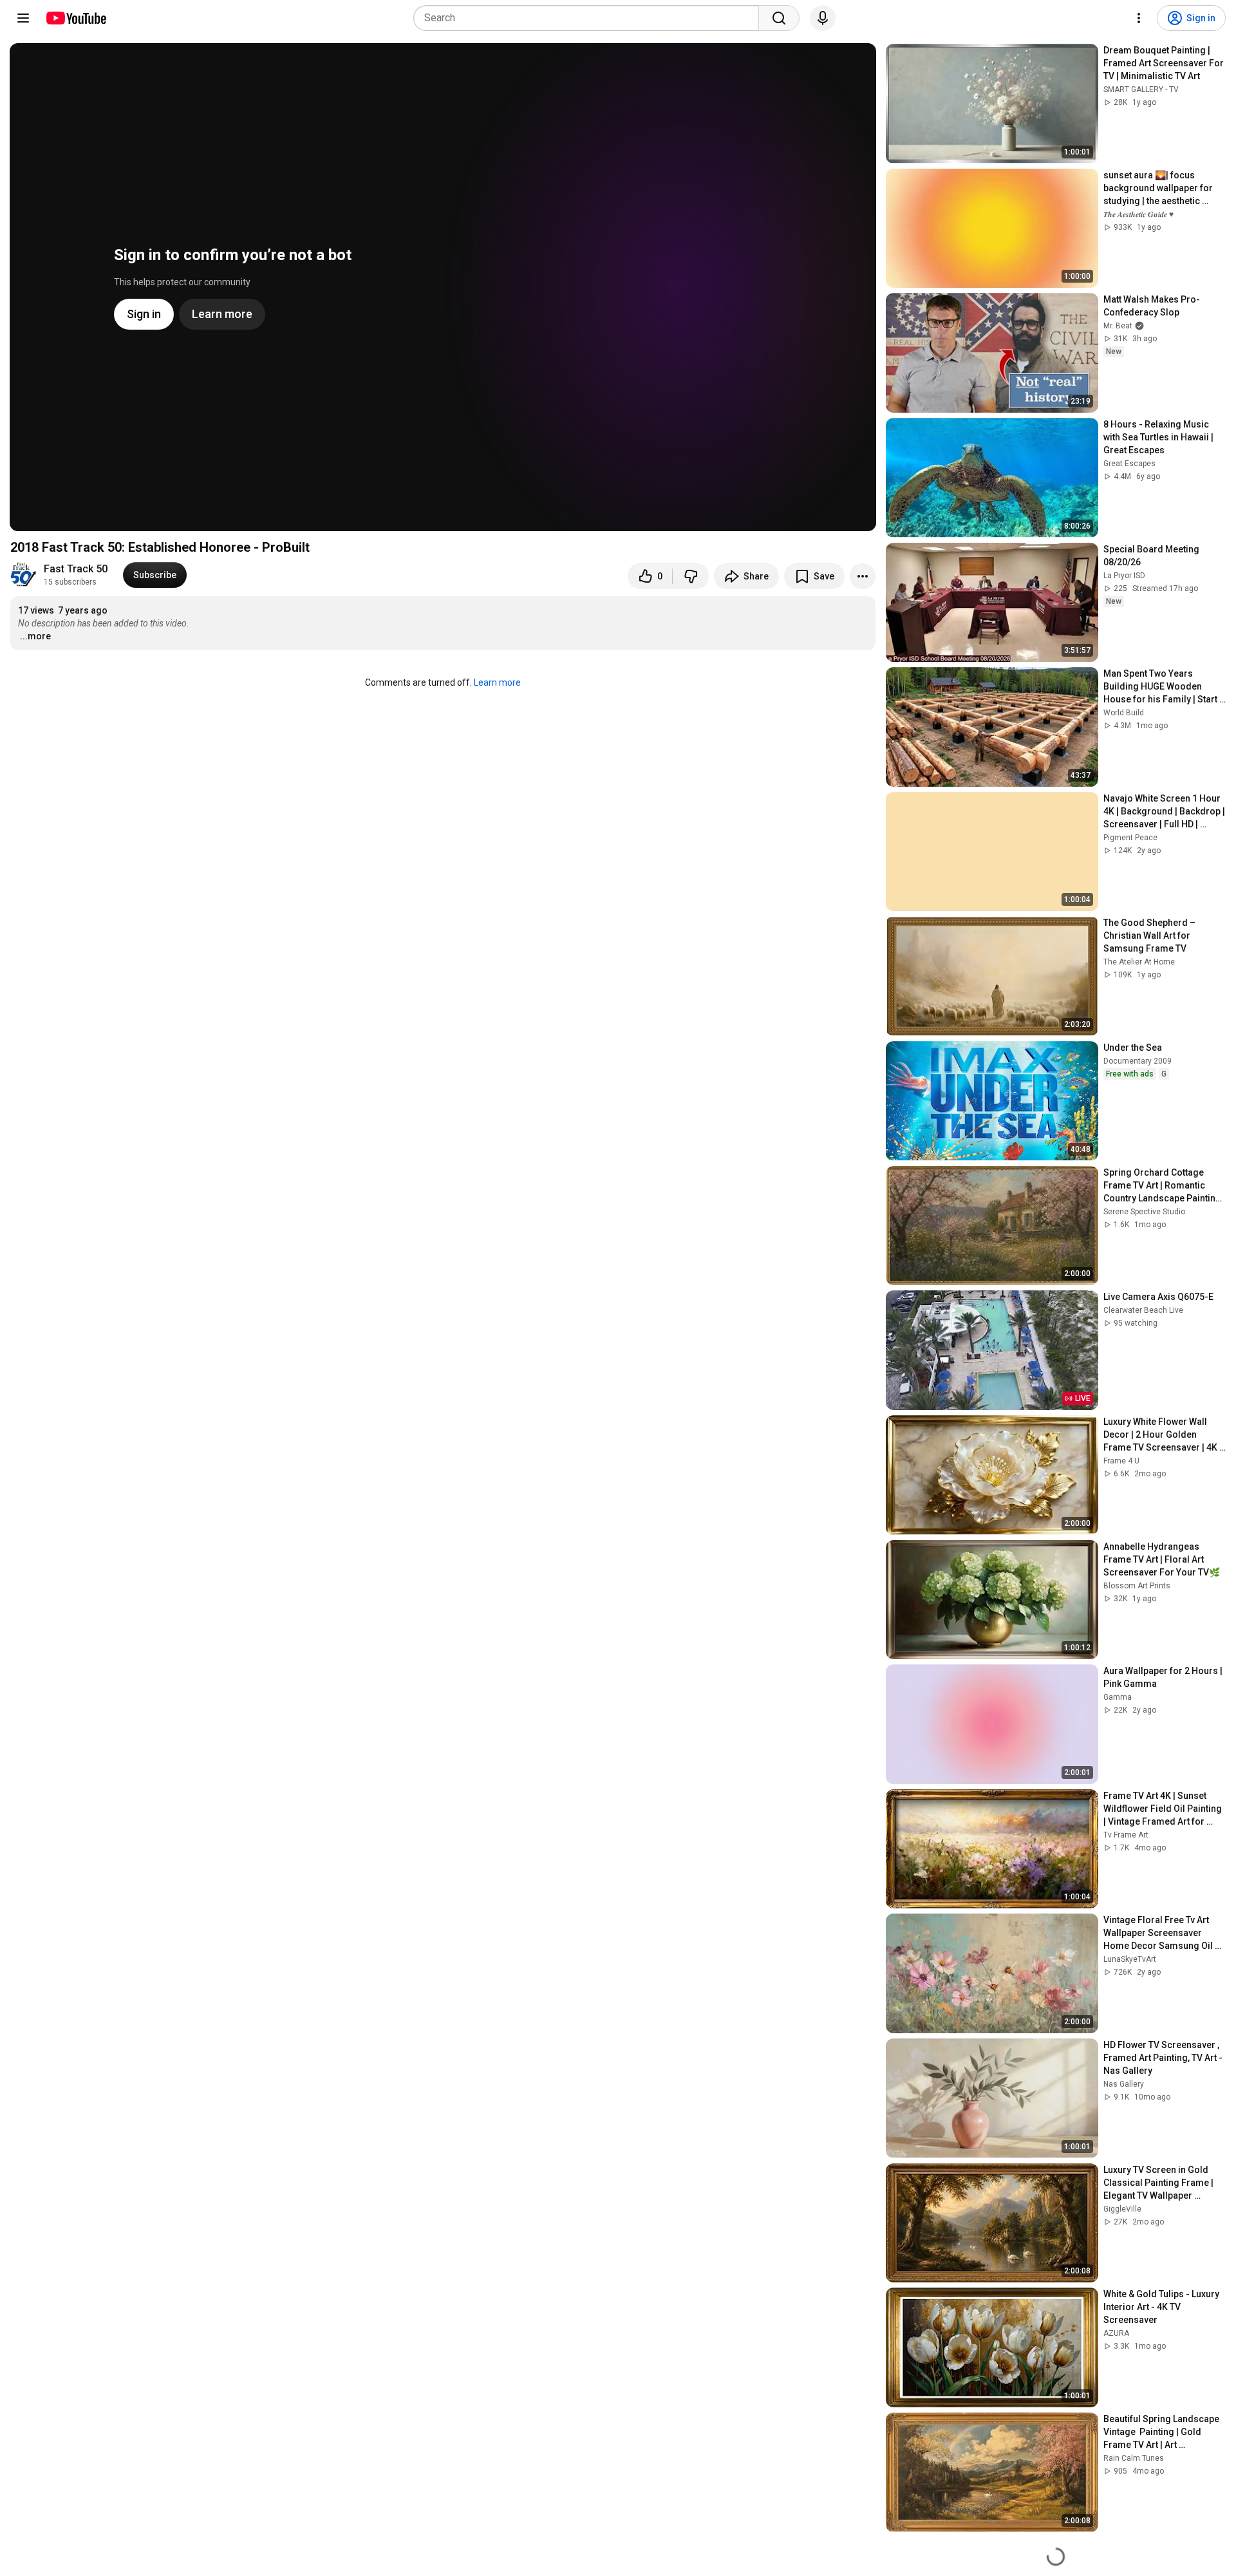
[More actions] (863, 576)
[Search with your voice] (823, 18)
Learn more (497, 682)
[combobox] (590, 18)
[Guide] (23, 18)
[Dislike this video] (691, 576)
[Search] (779, 18)
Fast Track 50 (76, 569)
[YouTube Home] (76, 18)
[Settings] (1139, 18)
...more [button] (35, 636)
